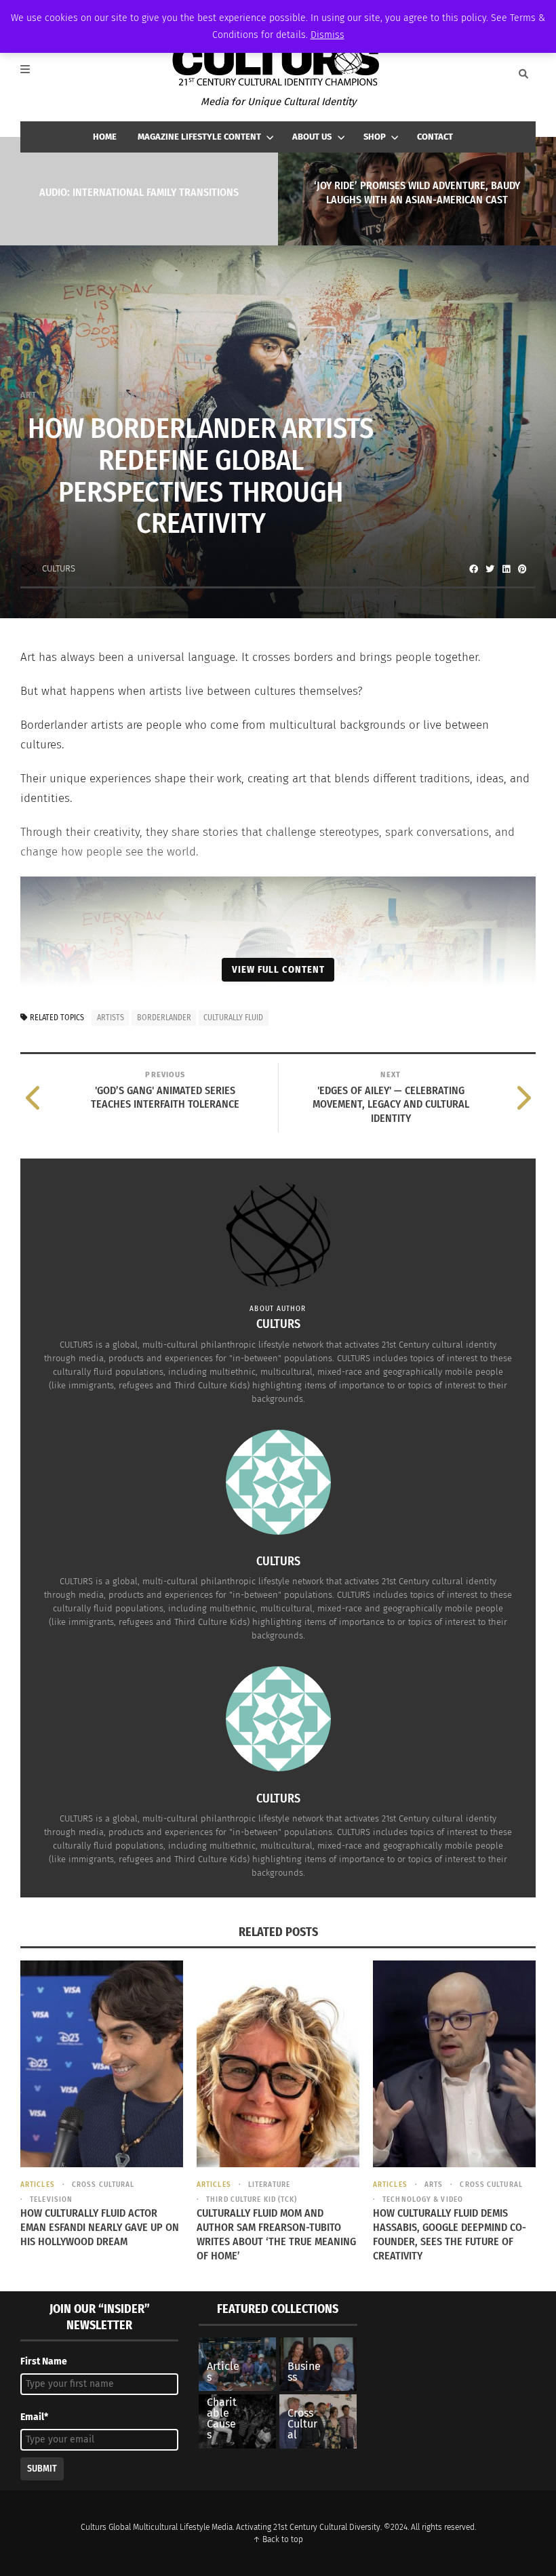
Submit (42, 2469)
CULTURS (59, 568)
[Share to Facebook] (473, 569)
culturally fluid (233, 1018)
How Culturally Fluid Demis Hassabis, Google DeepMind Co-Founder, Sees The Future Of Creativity (450, 2234)
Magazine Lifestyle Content (199, 137)
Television (51, 2199)
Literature (269, 2185)
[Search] (523, 74)
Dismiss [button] (327, 35)
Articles (77, 395)
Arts (434, 2185)
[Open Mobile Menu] (33, 74)
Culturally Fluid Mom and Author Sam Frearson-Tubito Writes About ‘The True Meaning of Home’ (276, 2234)
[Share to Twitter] (490, 569)
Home (105, 137)
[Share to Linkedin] (506, 569)
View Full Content (278, 969)
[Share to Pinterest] (522, 569)
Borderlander (152, 395)
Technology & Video (423, 2199)
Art (28, 395)
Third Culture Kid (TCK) (252, 2199)
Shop (375, 137)
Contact (435, 137)
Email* (34, 2417)
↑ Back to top (278, 2539)
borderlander (164, 1018)
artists (111, 1018)
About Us (312, 137)
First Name (44, 2361)
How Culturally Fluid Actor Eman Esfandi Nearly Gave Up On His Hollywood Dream (100, 2227)
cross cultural (103, 2185)
